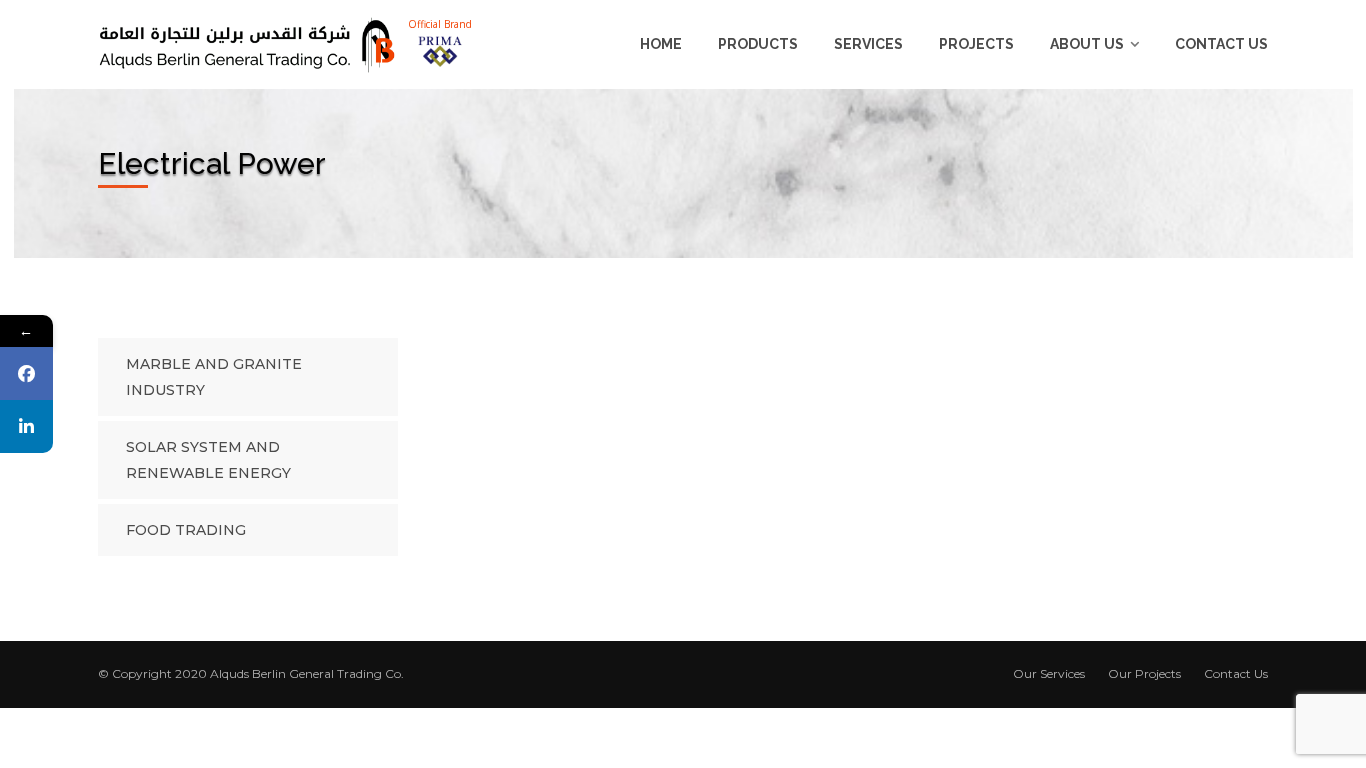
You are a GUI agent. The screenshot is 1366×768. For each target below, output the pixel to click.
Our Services (1049, 673)
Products (758, 44)
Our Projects (1144, 673)
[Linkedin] (26, 426)
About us (1087, 44)
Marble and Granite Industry (214, 377)
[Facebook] (26, 373)
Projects (976, 44)
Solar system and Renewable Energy (208, 460)
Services (868, 44)
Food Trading (186, 530)
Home (661, 44)
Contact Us (1221, 44)
